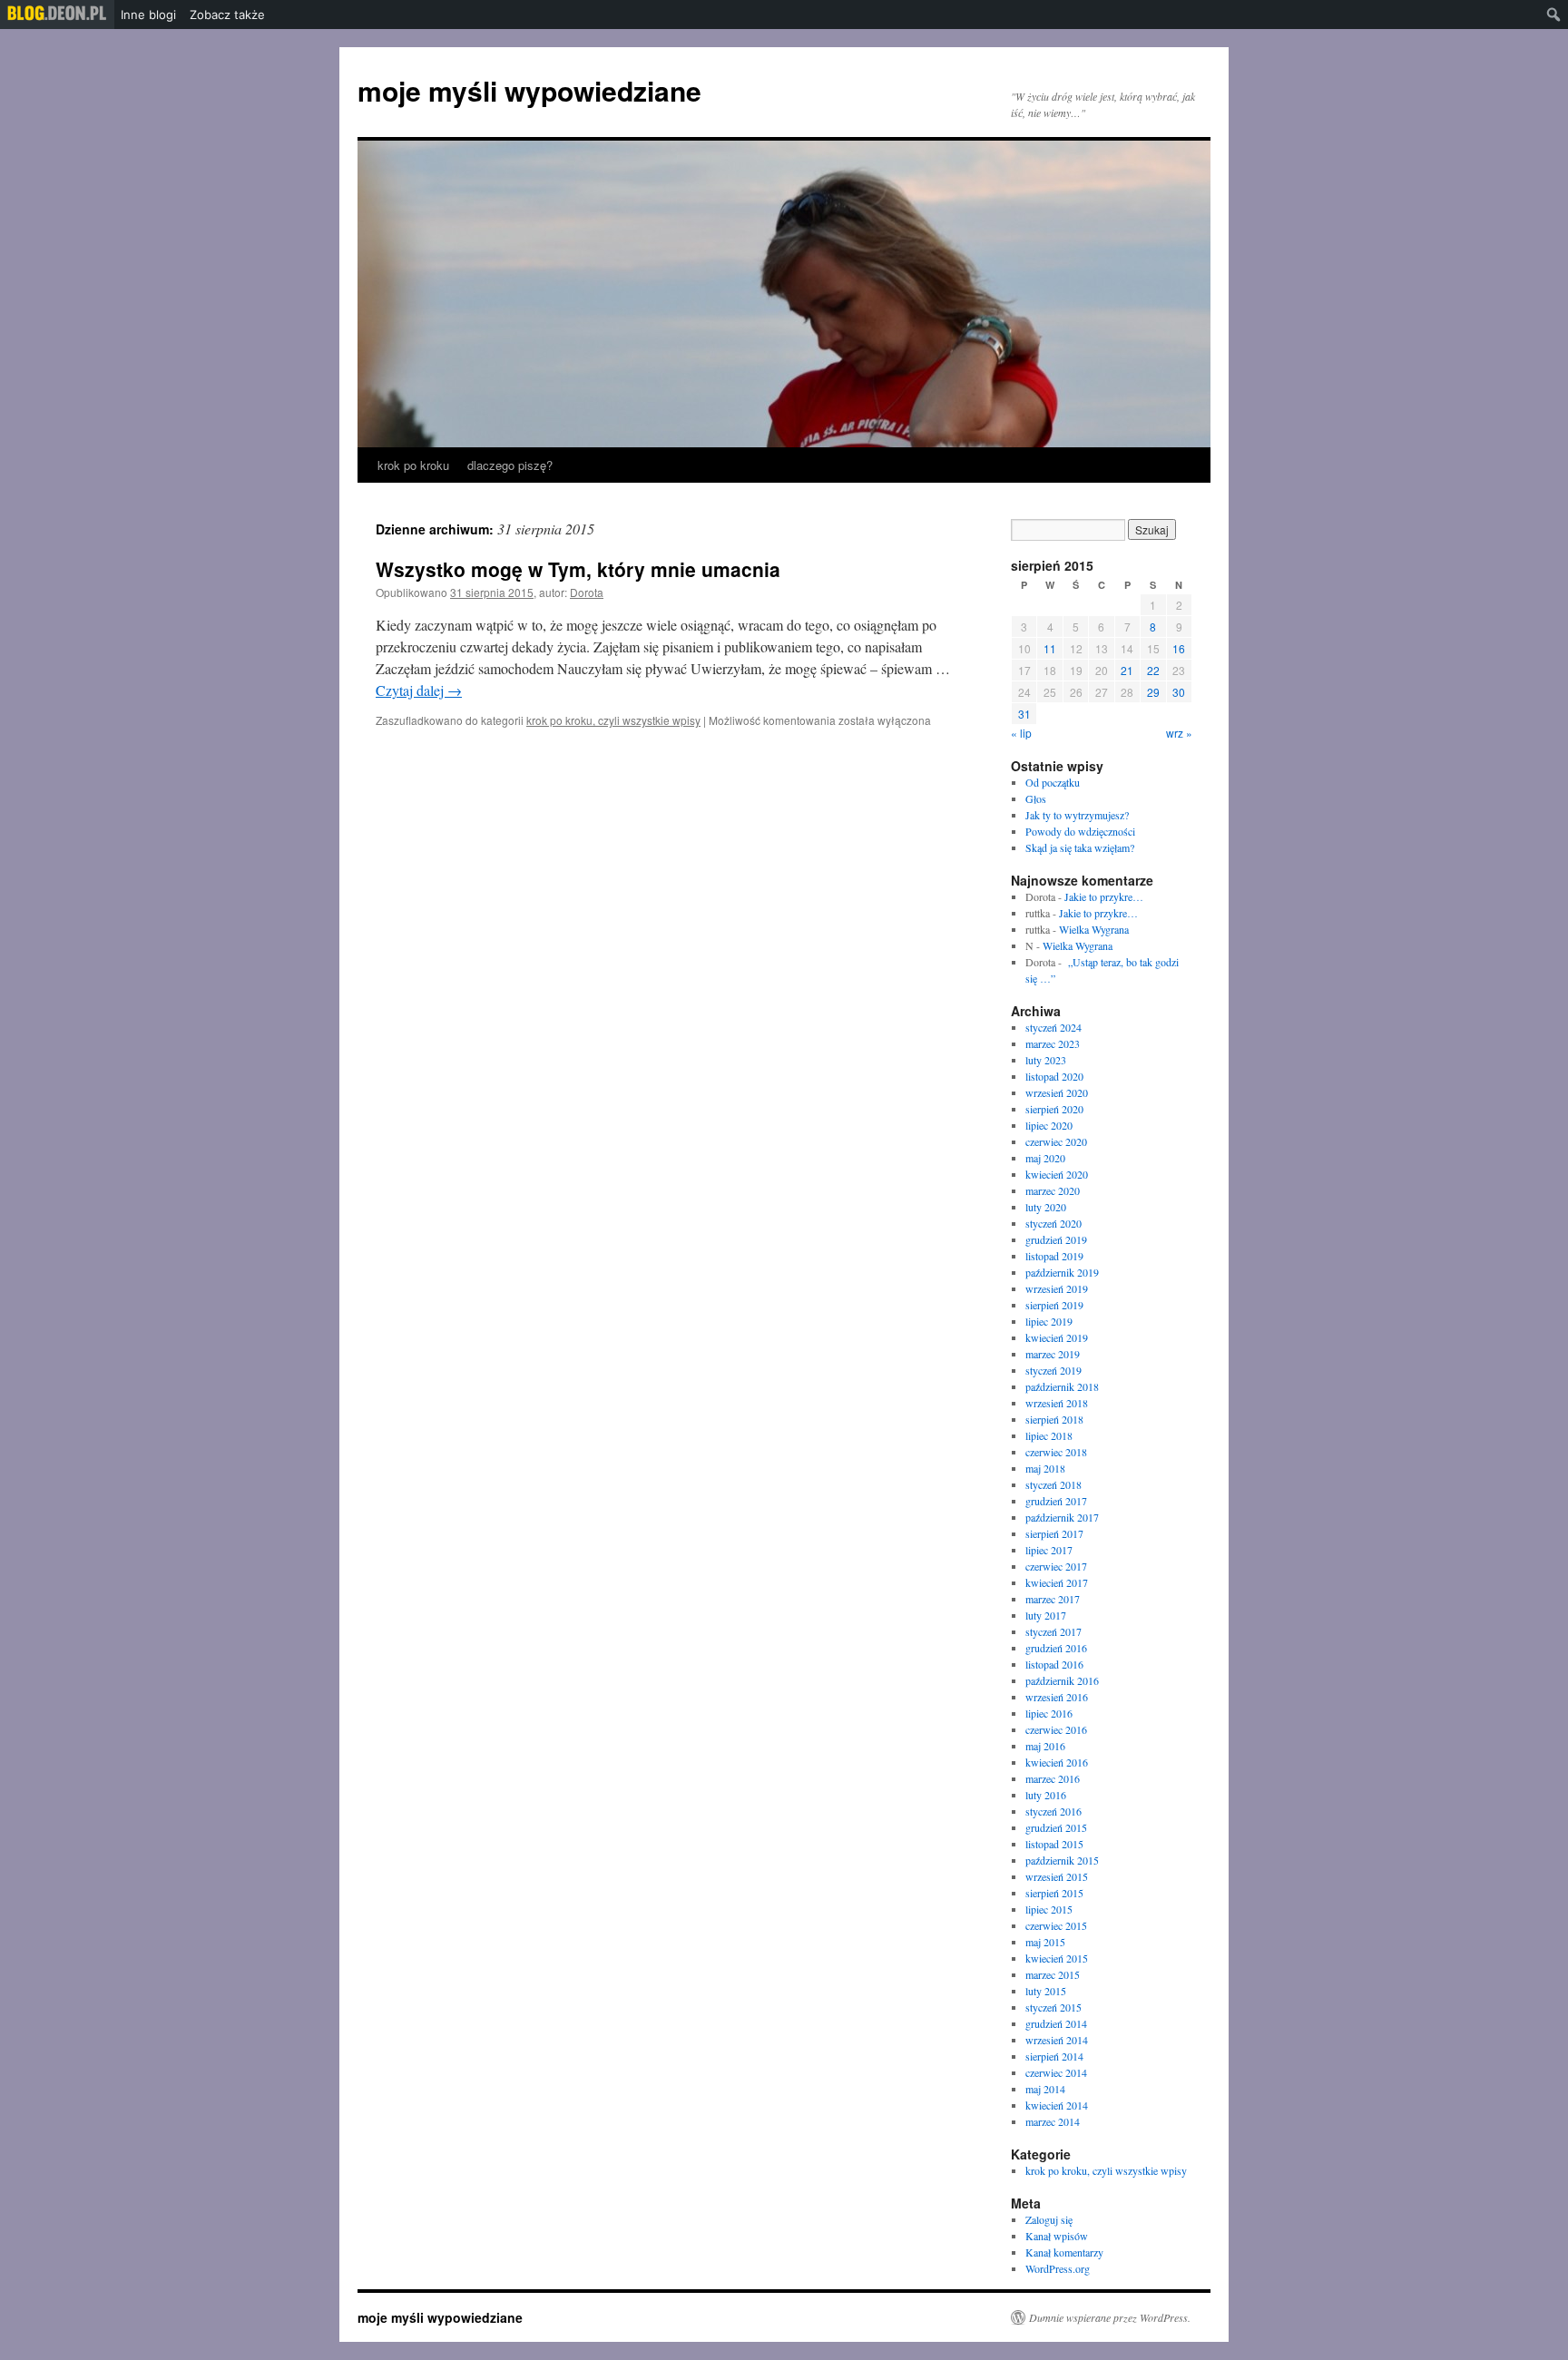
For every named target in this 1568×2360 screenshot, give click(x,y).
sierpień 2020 (1054, 1109)
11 (1050, 648)
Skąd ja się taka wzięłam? (1080, 847)
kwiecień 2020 (1057, 1174)
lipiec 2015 (1049, 1909)
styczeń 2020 (1053, 1223)
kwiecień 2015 (1057, 1958)
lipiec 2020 (1049, 1125)
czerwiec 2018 (1056, 1452)
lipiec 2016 (1049, 1713)
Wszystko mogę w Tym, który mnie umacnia (578, 569)
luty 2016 (1046, 1795)
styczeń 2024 (1053, 1027)
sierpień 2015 (1054, 1893)
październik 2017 (1062, 1517)
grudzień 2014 (1056, 2023)
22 (1153, 670)
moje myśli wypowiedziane (529, 90)
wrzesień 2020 (1057, 1092)
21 (1127, 670)
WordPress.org (1058, 2268)
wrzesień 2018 (1057, 1403)
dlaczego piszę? (510, 465)
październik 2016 (1062, 1680)
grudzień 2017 (1056, 1501)
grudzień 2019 (1056, 1239)
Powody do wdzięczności (1080, 831)
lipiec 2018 (1049, 1435)
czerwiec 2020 (1056, 1141)
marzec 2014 (1053, 2121)
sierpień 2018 (1054, 1419)
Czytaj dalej (419, 690)
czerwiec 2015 (1056, 1925)
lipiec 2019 (1049, 1321)
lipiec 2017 (1049, 1550)
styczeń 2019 (1053, 1370)
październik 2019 (1062, 1272)
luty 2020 (1046, 1207)
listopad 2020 (1054, 1076)
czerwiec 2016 (1056, 1729)
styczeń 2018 (1053, 1484)
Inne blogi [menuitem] (148, 15)
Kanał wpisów (1057, 2236)
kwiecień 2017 (1057, 1582)
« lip (1021, 733)
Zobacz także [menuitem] (227, 15)
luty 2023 (1046, 1060)
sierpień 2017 (1054, 1533)
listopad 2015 (1054, 1844)
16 (1179, 648)
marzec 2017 (1053, 1599)
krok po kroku (413, 465)
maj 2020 (1045, 1158)
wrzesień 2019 (1057, 1288)
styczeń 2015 (1053, 2007)
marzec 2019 (1053, 1354)
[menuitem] (57, 15)
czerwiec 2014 (1056, 2072)
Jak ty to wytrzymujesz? (1077, 815)
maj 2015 (1045, 1942)
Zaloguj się (1049, 2219)
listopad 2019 (1054, 1256)
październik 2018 (1062, 1386)
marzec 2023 (1053, 1043)
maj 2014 (1045, 2089)
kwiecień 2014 (1057, 2105)
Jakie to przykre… (1104, 896)
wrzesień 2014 (1057, 2040)
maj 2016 (1045, 1746)
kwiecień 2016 (1057, 1762)
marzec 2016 (1053, 1778)
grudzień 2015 (1056, 1827)
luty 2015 (1046, 1991)
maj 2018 (1045, 1468)
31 (1024, 714)
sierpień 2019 (1054, 1305)
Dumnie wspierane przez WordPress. (1110, 2317)
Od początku (1053, 782)
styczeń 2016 (1053, 1811)
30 (1179, 692)
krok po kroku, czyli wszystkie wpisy (613, 720)
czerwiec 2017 (1056, 1566)
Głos (1036, 798)
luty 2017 (1046, 1615)
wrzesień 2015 (1057, 1876)
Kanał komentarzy (1064, 2252)
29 (1153, 692)
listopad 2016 (1054, 1664)
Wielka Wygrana (1094, 929)
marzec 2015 (1053, 1974)
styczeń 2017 (1053, 1631)
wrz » (1179, 733)
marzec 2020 (1053, 1190)
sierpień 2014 (1054, 2056)
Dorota (587, 592)
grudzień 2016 (1056, 1648)
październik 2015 (1062, 1860)
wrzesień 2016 (1057, 1697)
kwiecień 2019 (1057, 1337)
